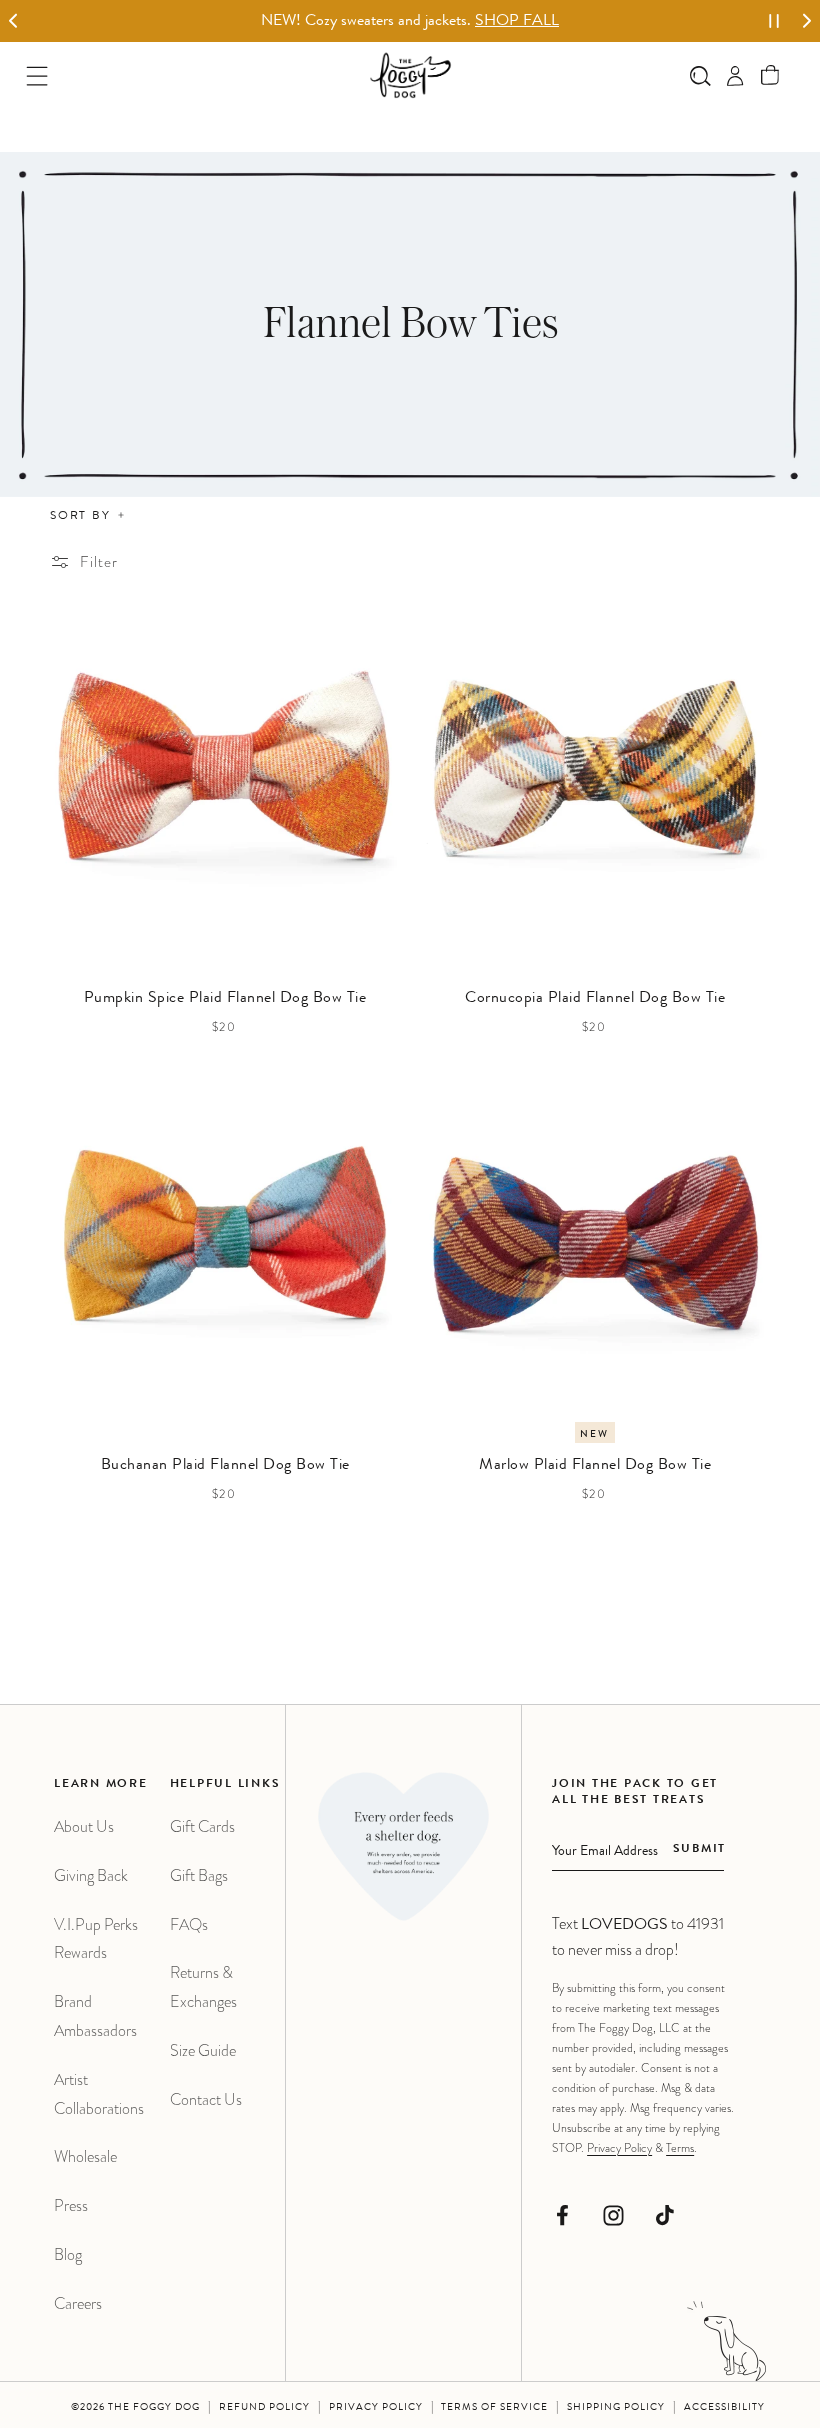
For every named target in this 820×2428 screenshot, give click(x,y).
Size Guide (203, 2050)
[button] (770, 75)
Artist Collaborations (99, 2094)
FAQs (189, 1924)
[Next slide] (806, 21)
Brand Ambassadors (95, 2016)
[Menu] (37, 75)
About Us (84, 1826)
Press (71, 2205)
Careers (78, 2303)
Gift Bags (199, 1875)
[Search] (700, 75)
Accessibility (724, 2408)
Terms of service (494, 2408)
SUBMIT (699, 1850)
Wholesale (85, 2156)
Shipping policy (616, 2408)
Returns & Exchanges (203, 1987)
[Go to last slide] (13, 21)
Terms (680, 2148)
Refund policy (264, 2408)
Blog (68, 2254)
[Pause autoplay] (774, 21)
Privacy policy (376, 2408)
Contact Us (206, 2099)
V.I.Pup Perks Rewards (96, 1939)
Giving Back (91, 1875)
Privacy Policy (619, 2148)
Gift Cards (202, 1826)
